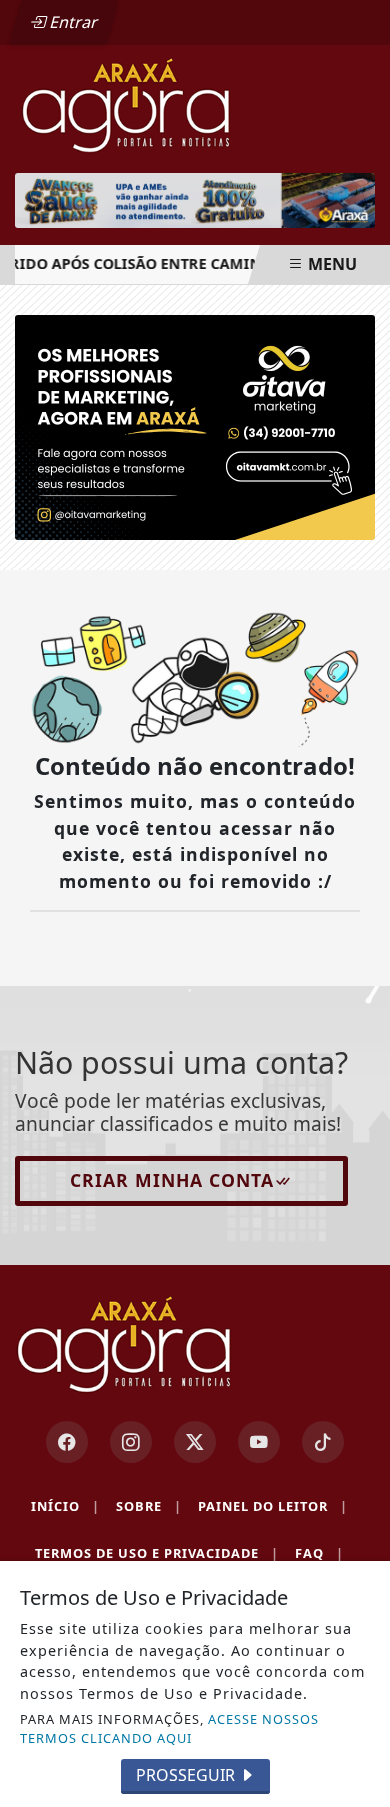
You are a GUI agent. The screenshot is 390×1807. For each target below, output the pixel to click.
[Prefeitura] (195, 200)
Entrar (72, 22)
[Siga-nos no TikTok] (323, 1442)
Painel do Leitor (273, 1506)
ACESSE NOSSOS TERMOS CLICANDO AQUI (169, 1728)
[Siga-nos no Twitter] (195, 1442)
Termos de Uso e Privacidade (157, 1553)
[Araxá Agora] (195, 104)
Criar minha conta (172, 1180)
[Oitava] (195, 426)
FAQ (319, 1553)
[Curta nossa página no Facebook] (67, 1442)
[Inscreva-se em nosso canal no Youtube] (259, 1442)
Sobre (149, 1506)
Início (65, 1506)
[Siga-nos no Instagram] (131, 1442)
